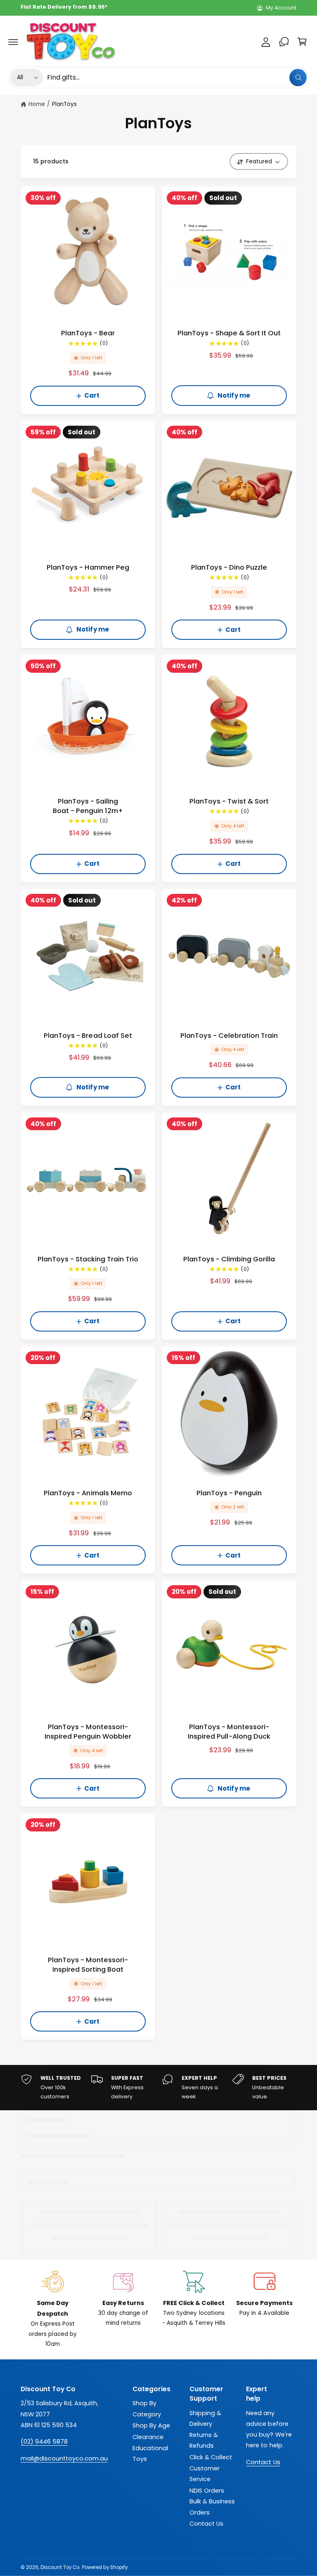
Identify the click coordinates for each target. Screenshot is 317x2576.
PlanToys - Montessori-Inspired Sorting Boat (88, 1965)
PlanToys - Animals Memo (88, 1493)
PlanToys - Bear (88, 333)
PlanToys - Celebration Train (229, 1036)
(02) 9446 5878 (44, 2442)
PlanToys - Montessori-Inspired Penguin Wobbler (88, 1732)
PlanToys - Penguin (229, 1493)
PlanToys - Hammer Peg (88, 567)
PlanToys (64, 104)
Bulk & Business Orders (212, 2507)
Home (37, 104)
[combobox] (177, 78)
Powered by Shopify (105, 2567)
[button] (13, 42)
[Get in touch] (284, 42)
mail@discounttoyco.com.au (64, 2458)
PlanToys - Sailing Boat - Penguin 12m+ (88, 806)
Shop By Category (147, 2409)
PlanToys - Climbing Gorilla (229, 1259)
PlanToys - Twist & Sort (229, 801)
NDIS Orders (207, 2491)
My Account (281, 8)
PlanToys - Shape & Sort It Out (229, 333)
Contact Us (206, 2524)
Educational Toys (150, 2453)
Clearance (148, 2437)
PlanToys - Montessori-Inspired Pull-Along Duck (229, 1732)
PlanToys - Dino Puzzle (229, 567)
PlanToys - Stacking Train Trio (88, 1259)
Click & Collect (211, 2457)
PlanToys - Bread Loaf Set (88, 1036)
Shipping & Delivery (205, 2418)
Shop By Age (151, 2425)
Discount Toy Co (60, 2567)
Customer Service (205, 2474)
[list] (158, 2088)
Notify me (234, 395)
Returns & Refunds (204, 2440)
